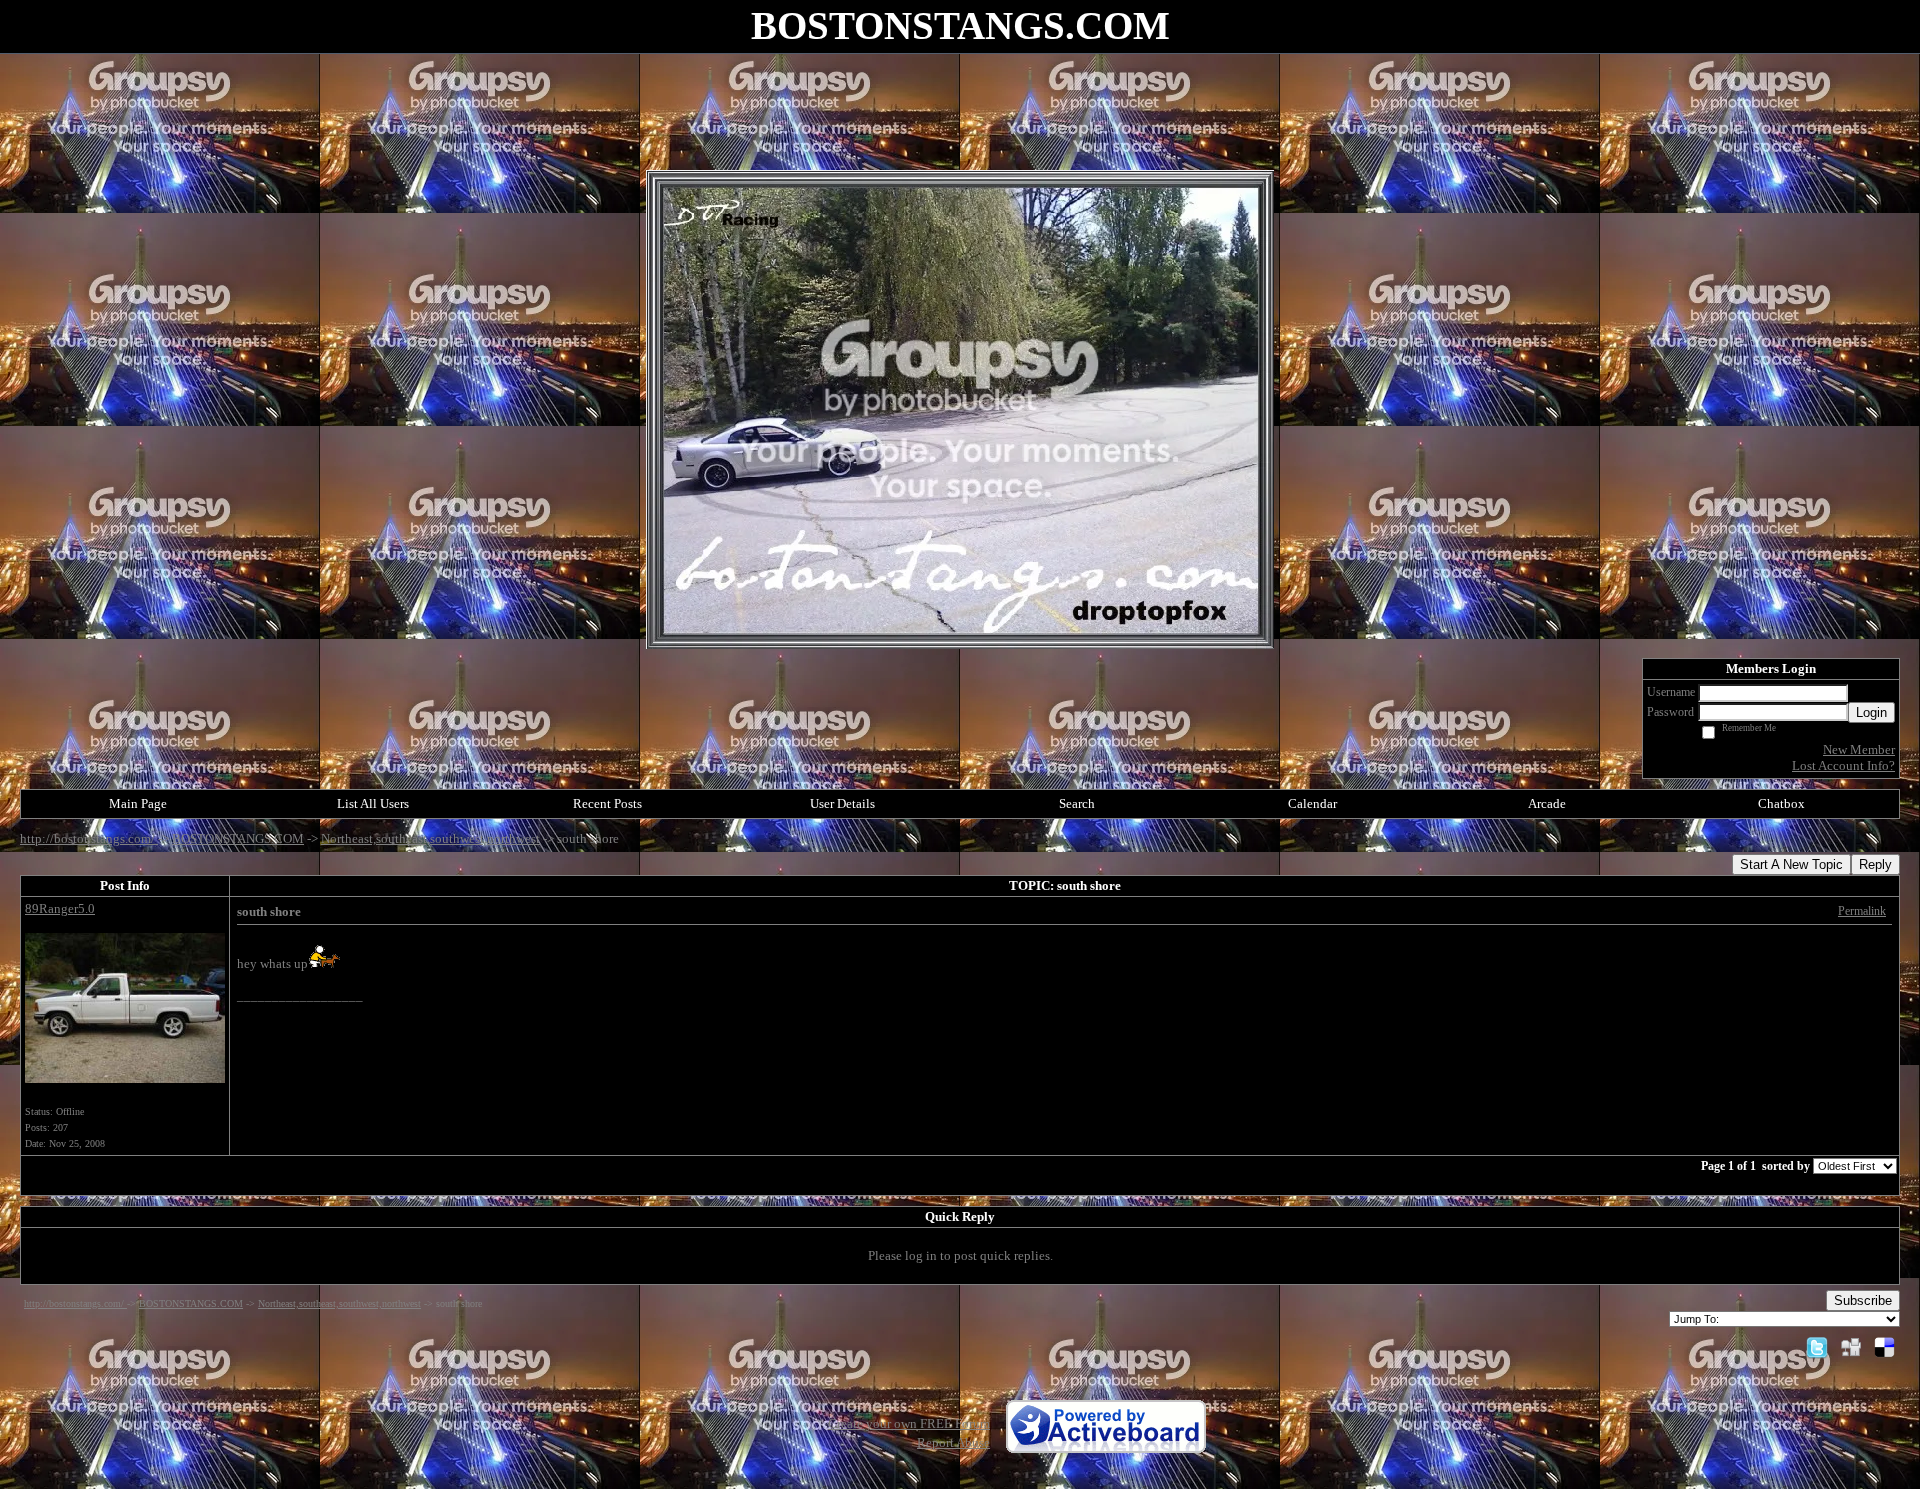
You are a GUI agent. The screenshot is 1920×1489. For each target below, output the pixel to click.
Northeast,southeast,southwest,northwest (430, 838)
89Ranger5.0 (60, 908)
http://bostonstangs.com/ (89, 838)
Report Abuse (953, 1442)
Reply (1875, 864)
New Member (1859, 749)
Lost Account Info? (1843, 765)
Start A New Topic (1791, 864)
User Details (842, 803)
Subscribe (1863, 1300)
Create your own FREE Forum (909, 1423)
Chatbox (1781, 803)
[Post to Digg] (1851, 1346)
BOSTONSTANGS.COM (238, 838)
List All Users (373, 803)
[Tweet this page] (1817, 1346)
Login (1871, 712)
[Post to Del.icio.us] (1884, 1346)
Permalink (1862, 911)
